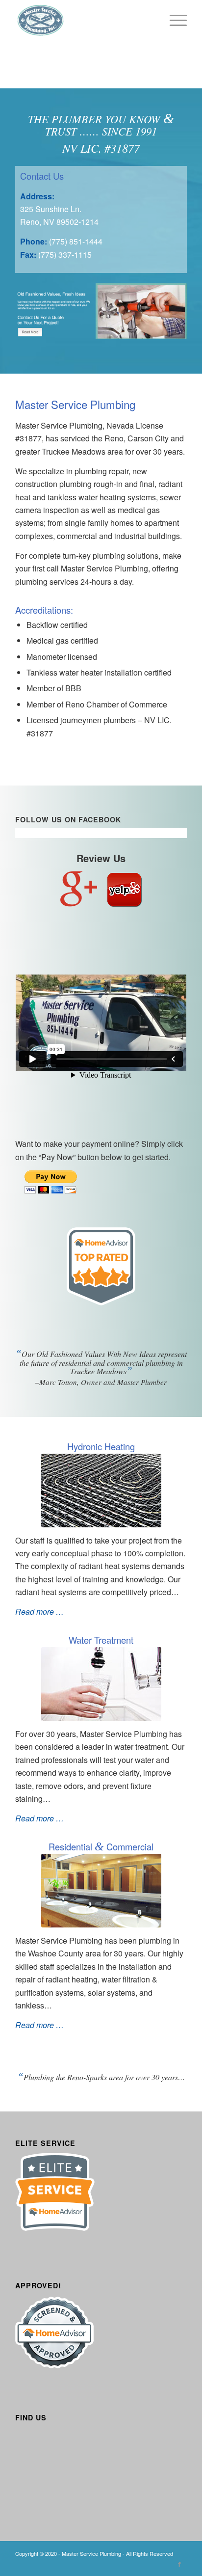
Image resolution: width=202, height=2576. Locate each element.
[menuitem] (173, 20)
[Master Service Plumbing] (84, 20)
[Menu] (173, 20)
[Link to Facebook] (179, 2564)
